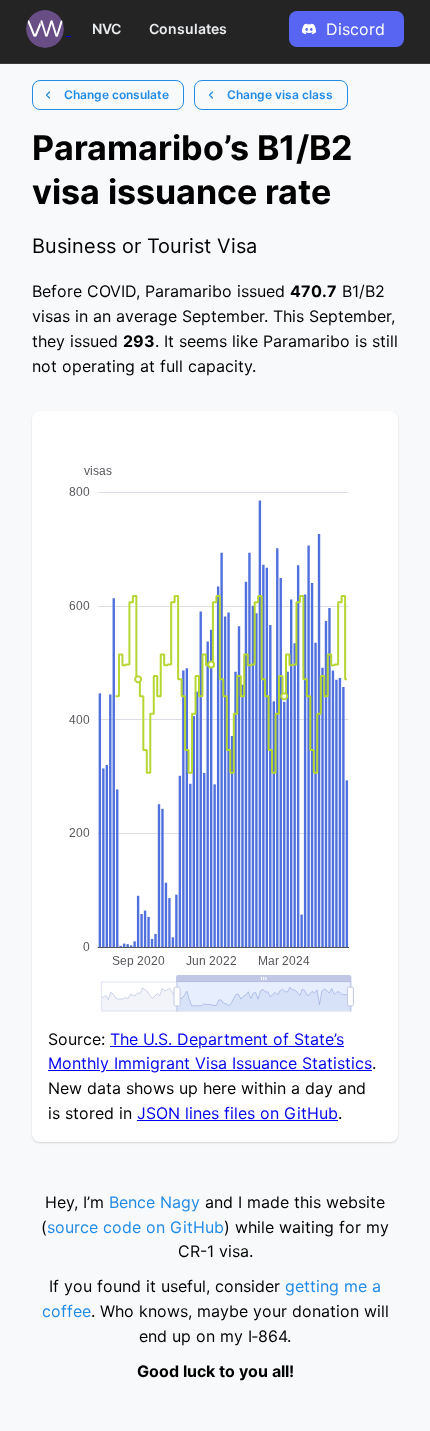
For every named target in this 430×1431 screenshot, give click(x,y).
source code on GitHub (135, 1227)
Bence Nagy (154, 1202)
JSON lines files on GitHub (237, 1113)
